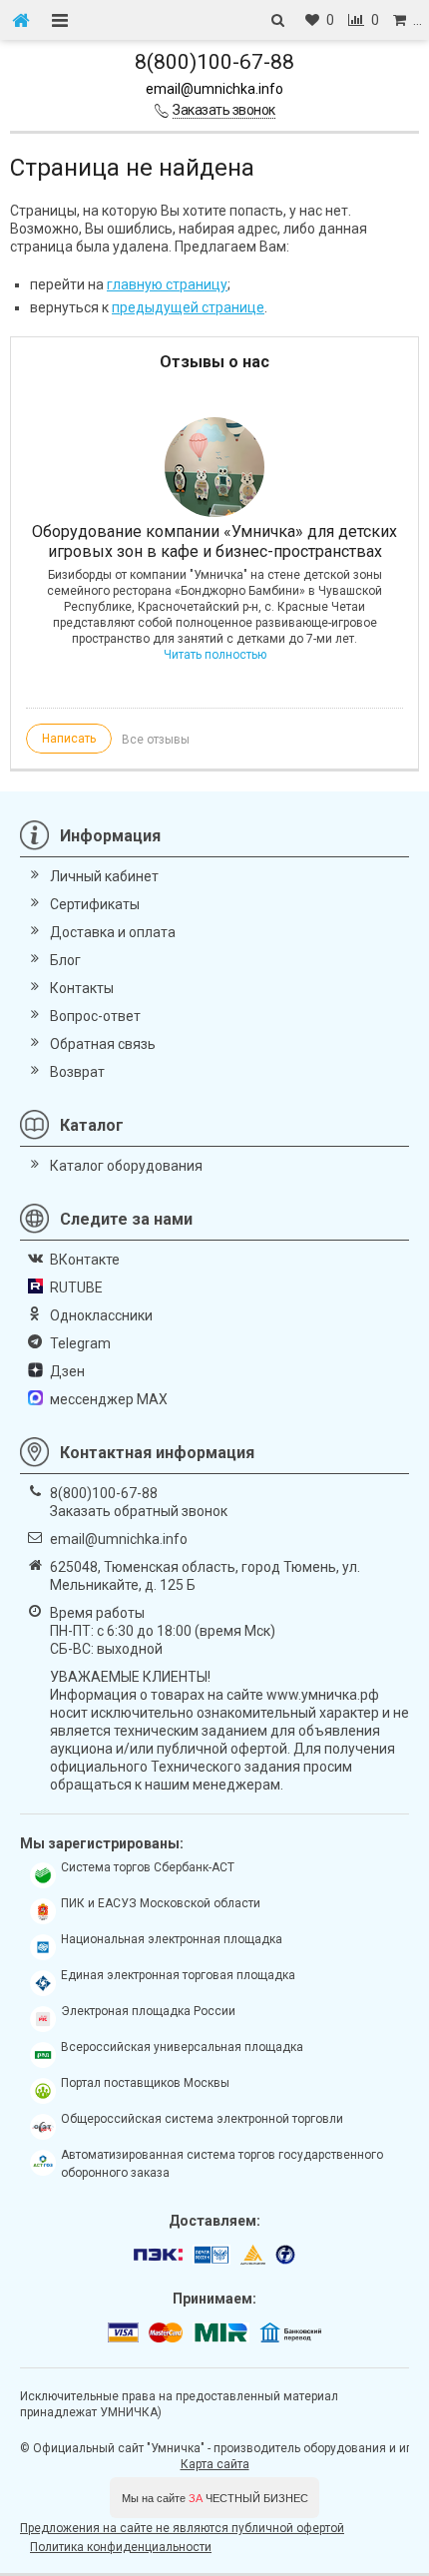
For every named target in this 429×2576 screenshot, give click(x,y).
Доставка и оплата (113, 932)
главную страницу (167, 284)
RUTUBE (76, 1288)
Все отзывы (156, 740)
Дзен (67, 1371)
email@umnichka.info (214, 89)
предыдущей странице (188, 307)
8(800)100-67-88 (214, 62)
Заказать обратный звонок (139, 1511)
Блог (65, 960)
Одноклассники (101, 1315)
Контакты (82, 988)
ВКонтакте (85, 1260)
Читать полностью (215, 655)
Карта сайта (215, 2464)
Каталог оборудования (126, 1166)
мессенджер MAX (109, 1399)
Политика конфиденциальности (121, 2547)
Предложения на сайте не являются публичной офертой (182, 2528)
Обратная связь (103, 1044)
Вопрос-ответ (95, 1016)
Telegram (80, 1343)
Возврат (77, 1072)
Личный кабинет (104, 876)
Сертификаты (95, 904)
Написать (69, 739)
